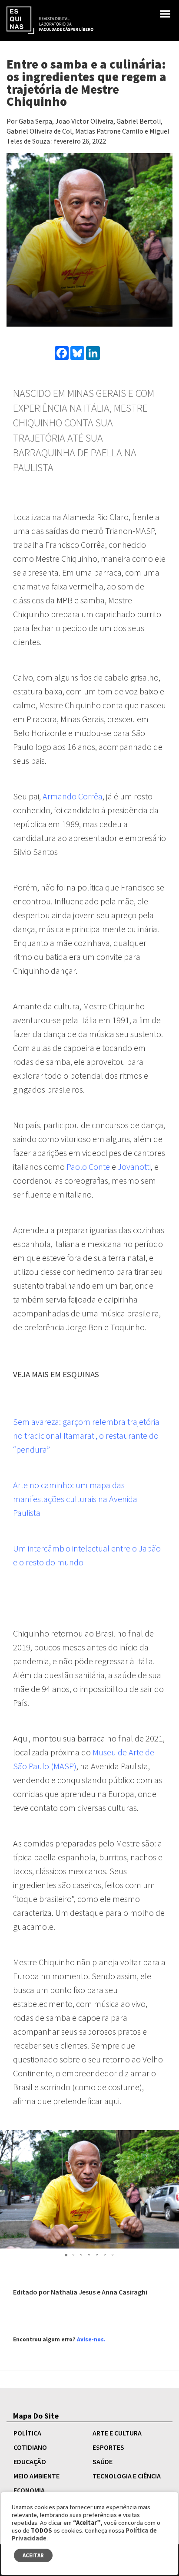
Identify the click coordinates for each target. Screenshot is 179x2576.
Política (27, 2433)
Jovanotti (134, 1167)
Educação (30, 2461)
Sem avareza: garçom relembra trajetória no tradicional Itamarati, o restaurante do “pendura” (86, 1435)
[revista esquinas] (50, 20)
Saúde (103, 2461)
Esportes (108, 2447)
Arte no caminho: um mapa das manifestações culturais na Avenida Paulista (75, 1499)
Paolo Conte (88, 1167)
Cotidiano (30, 2447)
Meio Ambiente (36, 2476)
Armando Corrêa (73, 796)
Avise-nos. (91, 2339)
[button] (66, 2255)
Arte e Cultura (117, 2433)
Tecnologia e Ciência (127, 2476)
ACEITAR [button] (33, 2555)
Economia (29, 2490)
